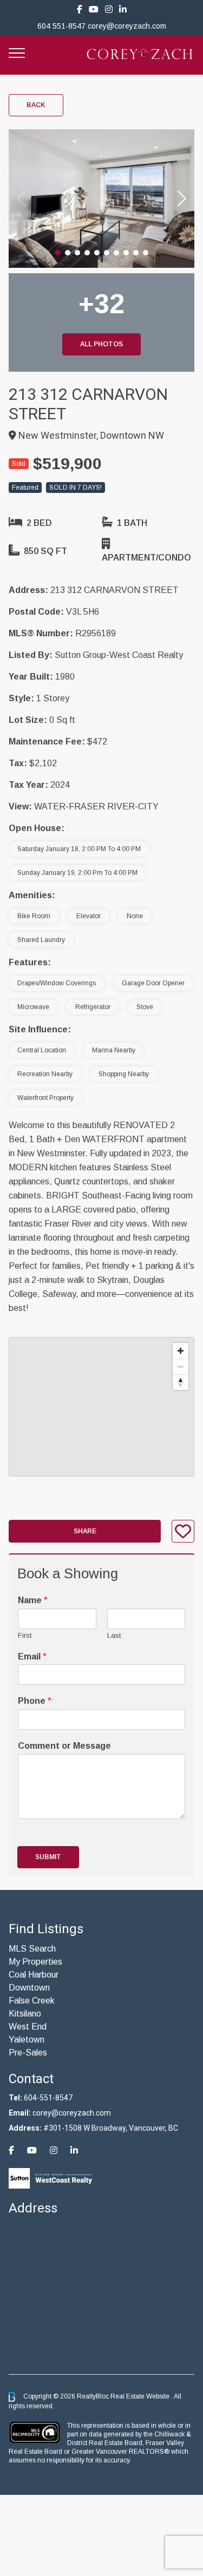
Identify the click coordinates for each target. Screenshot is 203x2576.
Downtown (29, 1988)
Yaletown (27, 2040)
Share (85, 1531)
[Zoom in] (181, 1351)
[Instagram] (109, 9)
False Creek (32, 2001)
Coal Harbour (34, 1975)
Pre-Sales (28, 2053)
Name (33, 1600)
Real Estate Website (141, 2396)
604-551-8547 (48, 2098)
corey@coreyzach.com (127, 26)
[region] (101, 1407)
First (25, 1635)
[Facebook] (80, 9)
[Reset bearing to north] (181, 1382)
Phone (35, 1701)
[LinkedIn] (123, 9)
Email (32, 1656)
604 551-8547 (61, 26)
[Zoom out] (181, 1366)
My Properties (35, 1962)
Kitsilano (25, 2014)
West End (28, 2027)
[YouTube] (94, 9)
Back (36, 105)
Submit (48, 1857)
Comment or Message (64, 1746)
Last (114, 1635)
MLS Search (32, 1949)
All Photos (101, 344)
